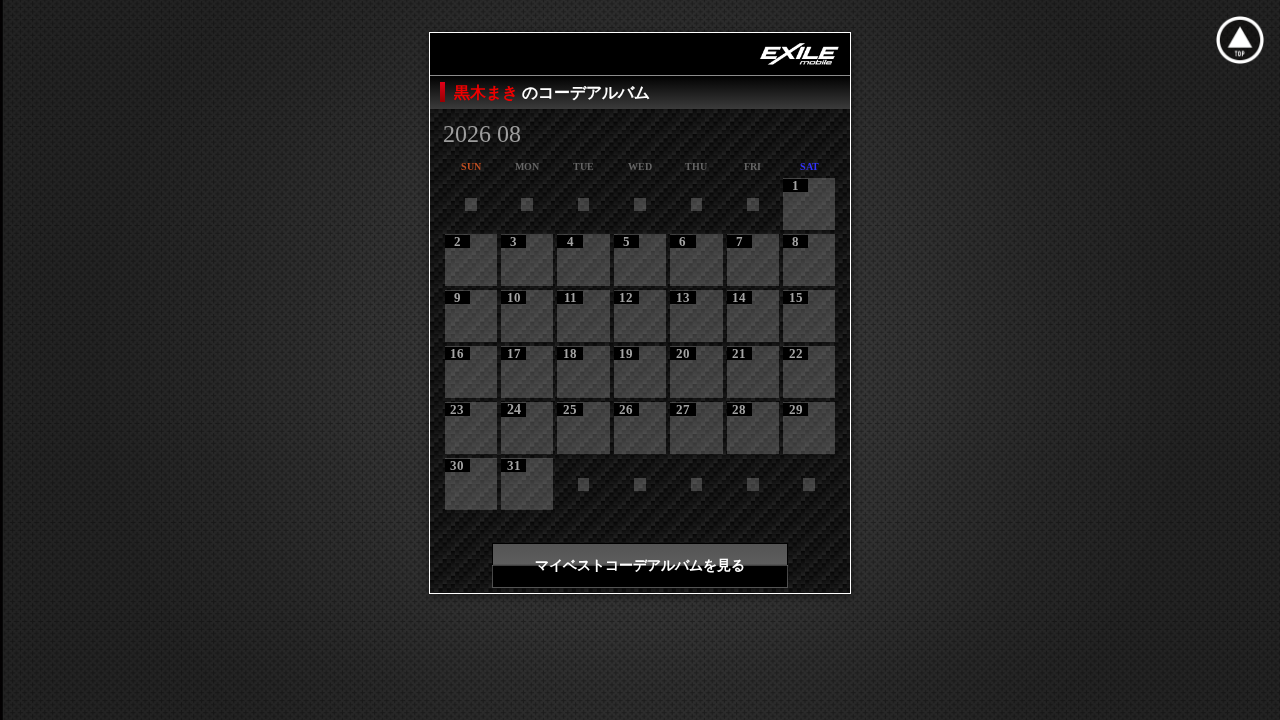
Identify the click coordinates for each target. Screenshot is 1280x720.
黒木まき (488, 92)
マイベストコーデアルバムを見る (640, 565)
